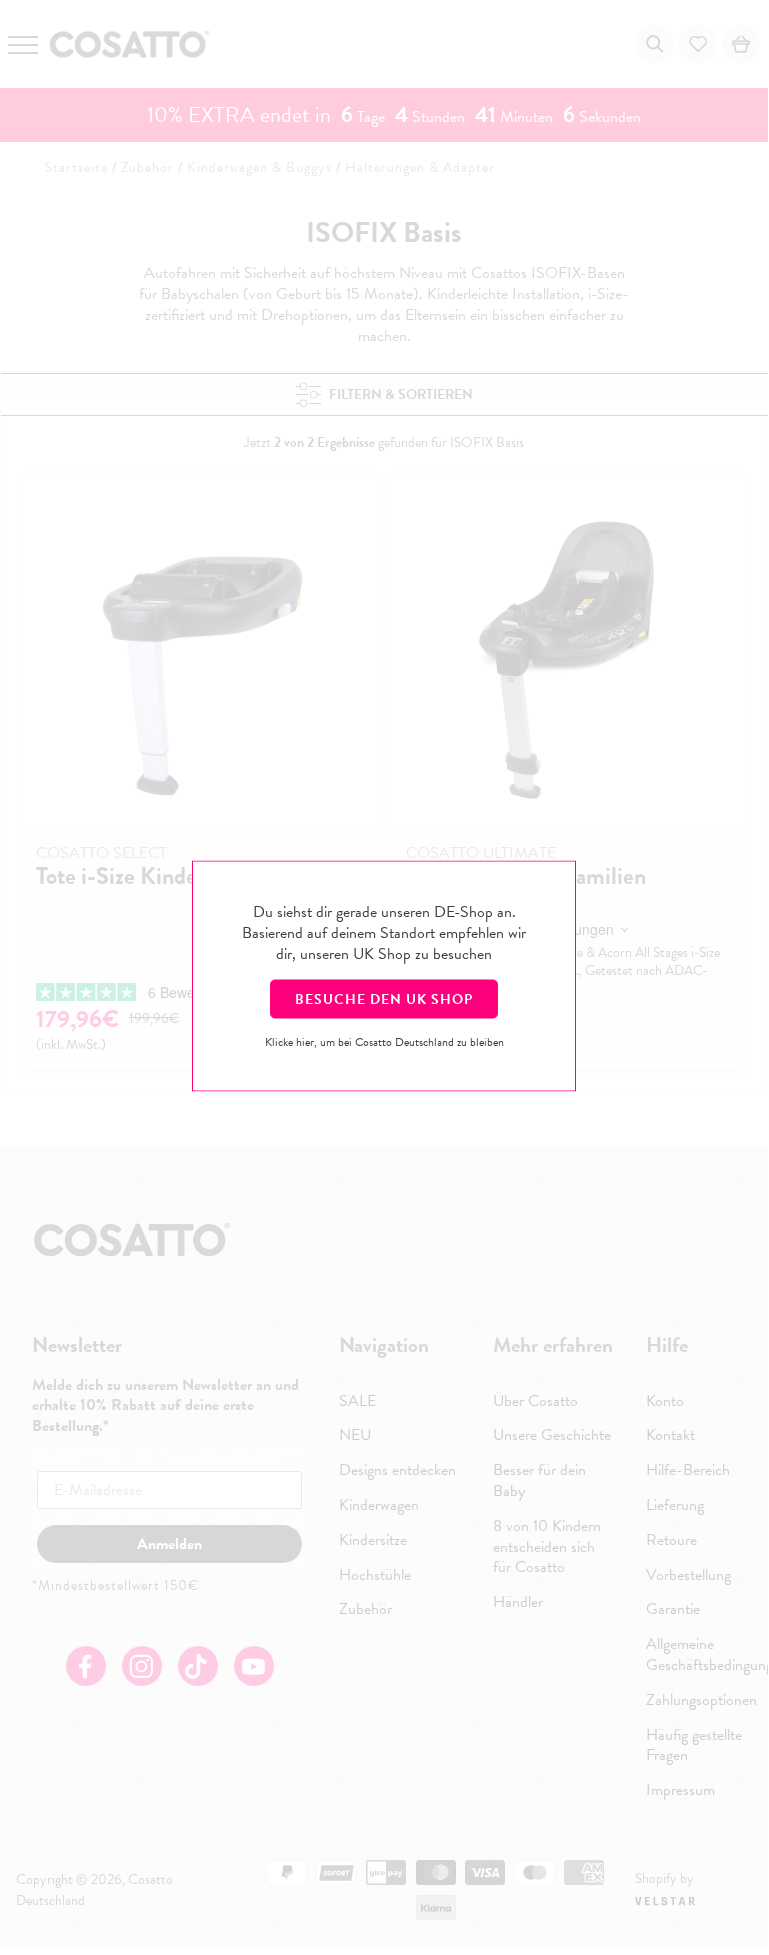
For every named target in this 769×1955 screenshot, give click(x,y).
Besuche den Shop (384, 999)
